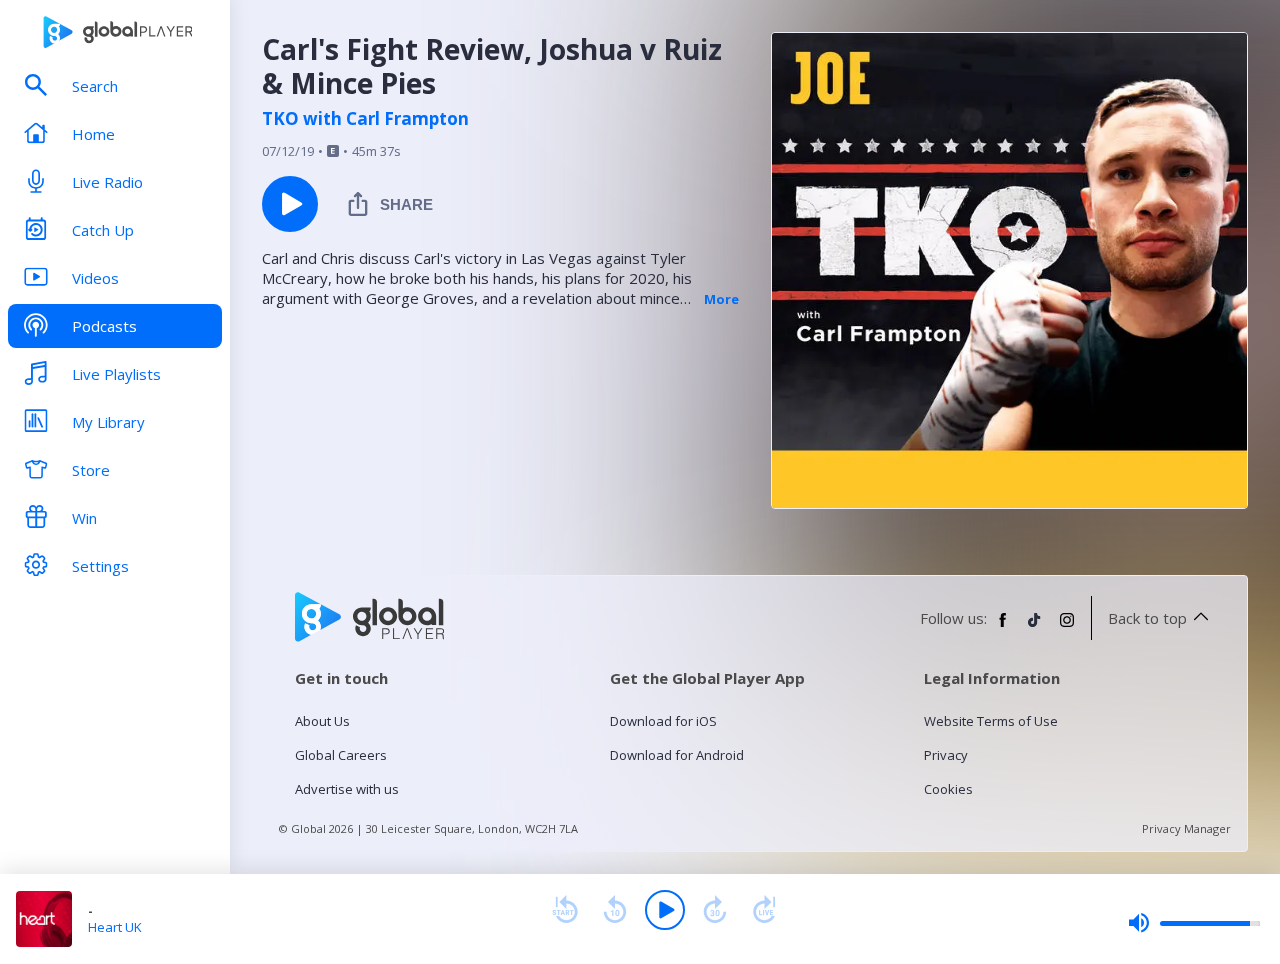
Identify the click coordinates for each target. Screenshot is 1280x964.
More (721, 299)
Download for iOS (663, 721)
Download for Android (677, 755)
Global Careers (341, 755)
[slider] (1194, 923)
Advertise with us (347, 789)
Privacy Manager (1186, 828)
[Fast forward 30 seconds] (715, 910)
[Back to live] (765, 910)
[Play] (665, 910)
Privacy (946, 755)
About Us (322, 721)
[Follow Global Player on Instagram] (1067, 628)
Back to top (1147, 618)
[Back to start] (565, 910)
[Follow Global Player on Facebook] (1003, 628)
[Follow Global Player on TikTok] (1035, 628)
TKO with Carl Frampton (365, 119)
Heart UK (115, 927)
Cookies (948, 789)
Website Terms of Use (991, 721)
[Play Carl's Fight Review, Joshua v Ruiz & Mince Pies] (290, 204)
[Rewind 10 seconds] (615, 910)
